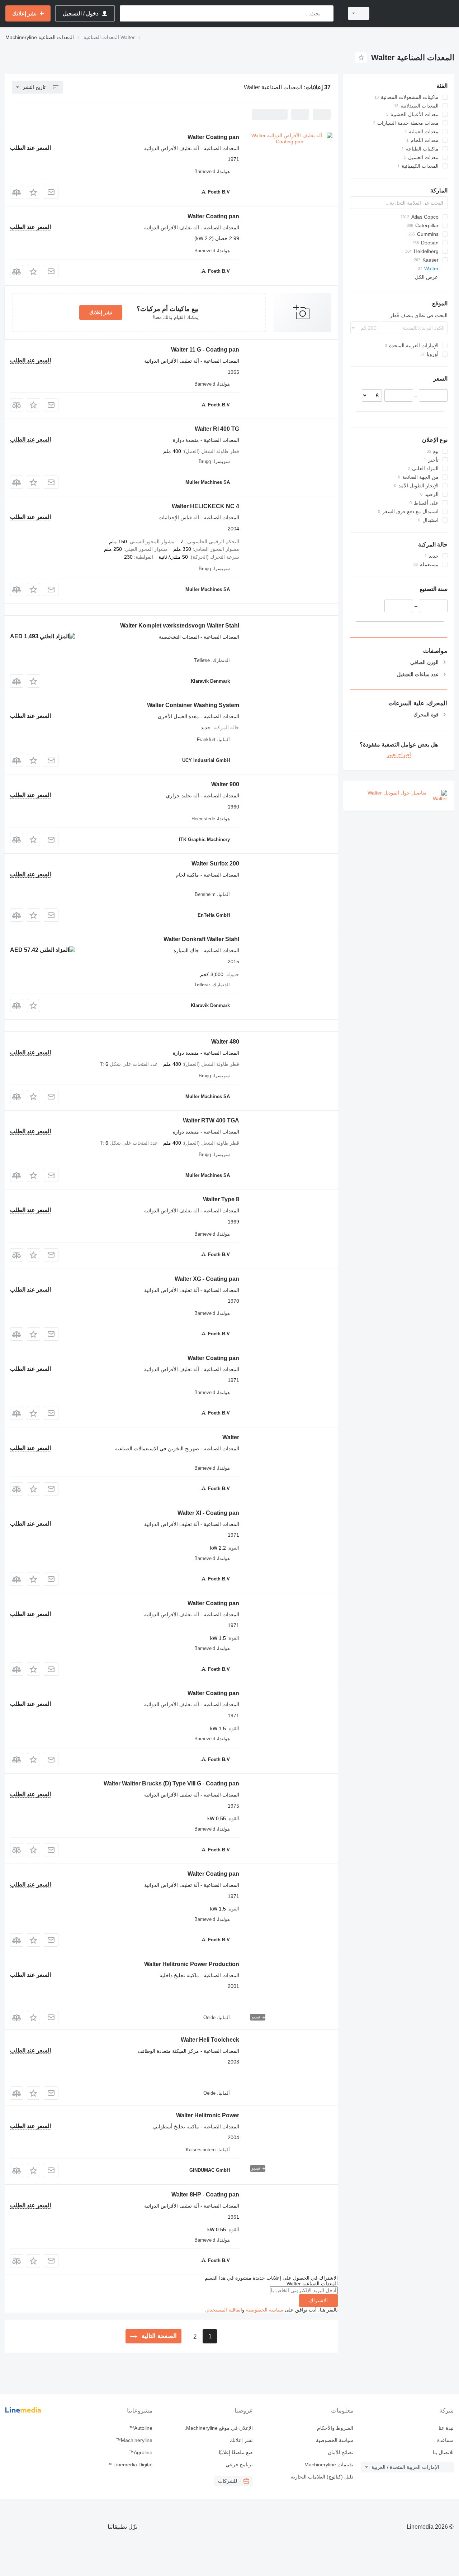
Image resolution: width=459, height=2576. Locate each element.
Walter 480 (225, 1042)
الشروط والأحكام (335, 2428)
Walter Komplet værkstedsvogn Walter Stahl (180, 626)
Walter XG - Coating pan (207, 1279)
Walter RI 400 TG (217, 429)
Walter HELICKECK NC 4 (205, 506)
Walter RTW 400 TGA (211, 1120)
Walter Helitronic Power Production (192, 1964)
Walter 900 (225, 784)
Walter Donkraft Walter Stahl (201, 939)
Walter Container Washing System (193, 705)
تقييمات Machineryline (329, 2465)
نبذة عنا (446, 2428)
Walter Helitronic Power (208, 2115)
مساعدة (445, 2440)
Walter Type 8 (221, 1199)
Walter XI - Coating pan (208, 1513)
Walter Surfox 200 (215, 864)
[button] (34, 192)
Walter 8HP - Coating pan (205, 2195)
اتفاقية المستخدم (224, 2310)
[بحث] (326, 13)
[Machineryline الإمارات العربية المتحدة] (416, 13)
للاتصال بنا (443, 2452)
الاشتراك (318, 2300)
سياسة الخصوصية (265, 2310)
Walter (231, 1437)
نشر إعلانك (101, 313)
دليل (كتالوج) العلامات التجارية (322, 2477)
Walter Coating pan (213, 137)
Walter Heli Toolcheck (210, 2040)
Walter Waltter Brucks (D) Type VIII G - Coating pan (171, 1783)
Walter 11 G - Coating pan (205, 350)
